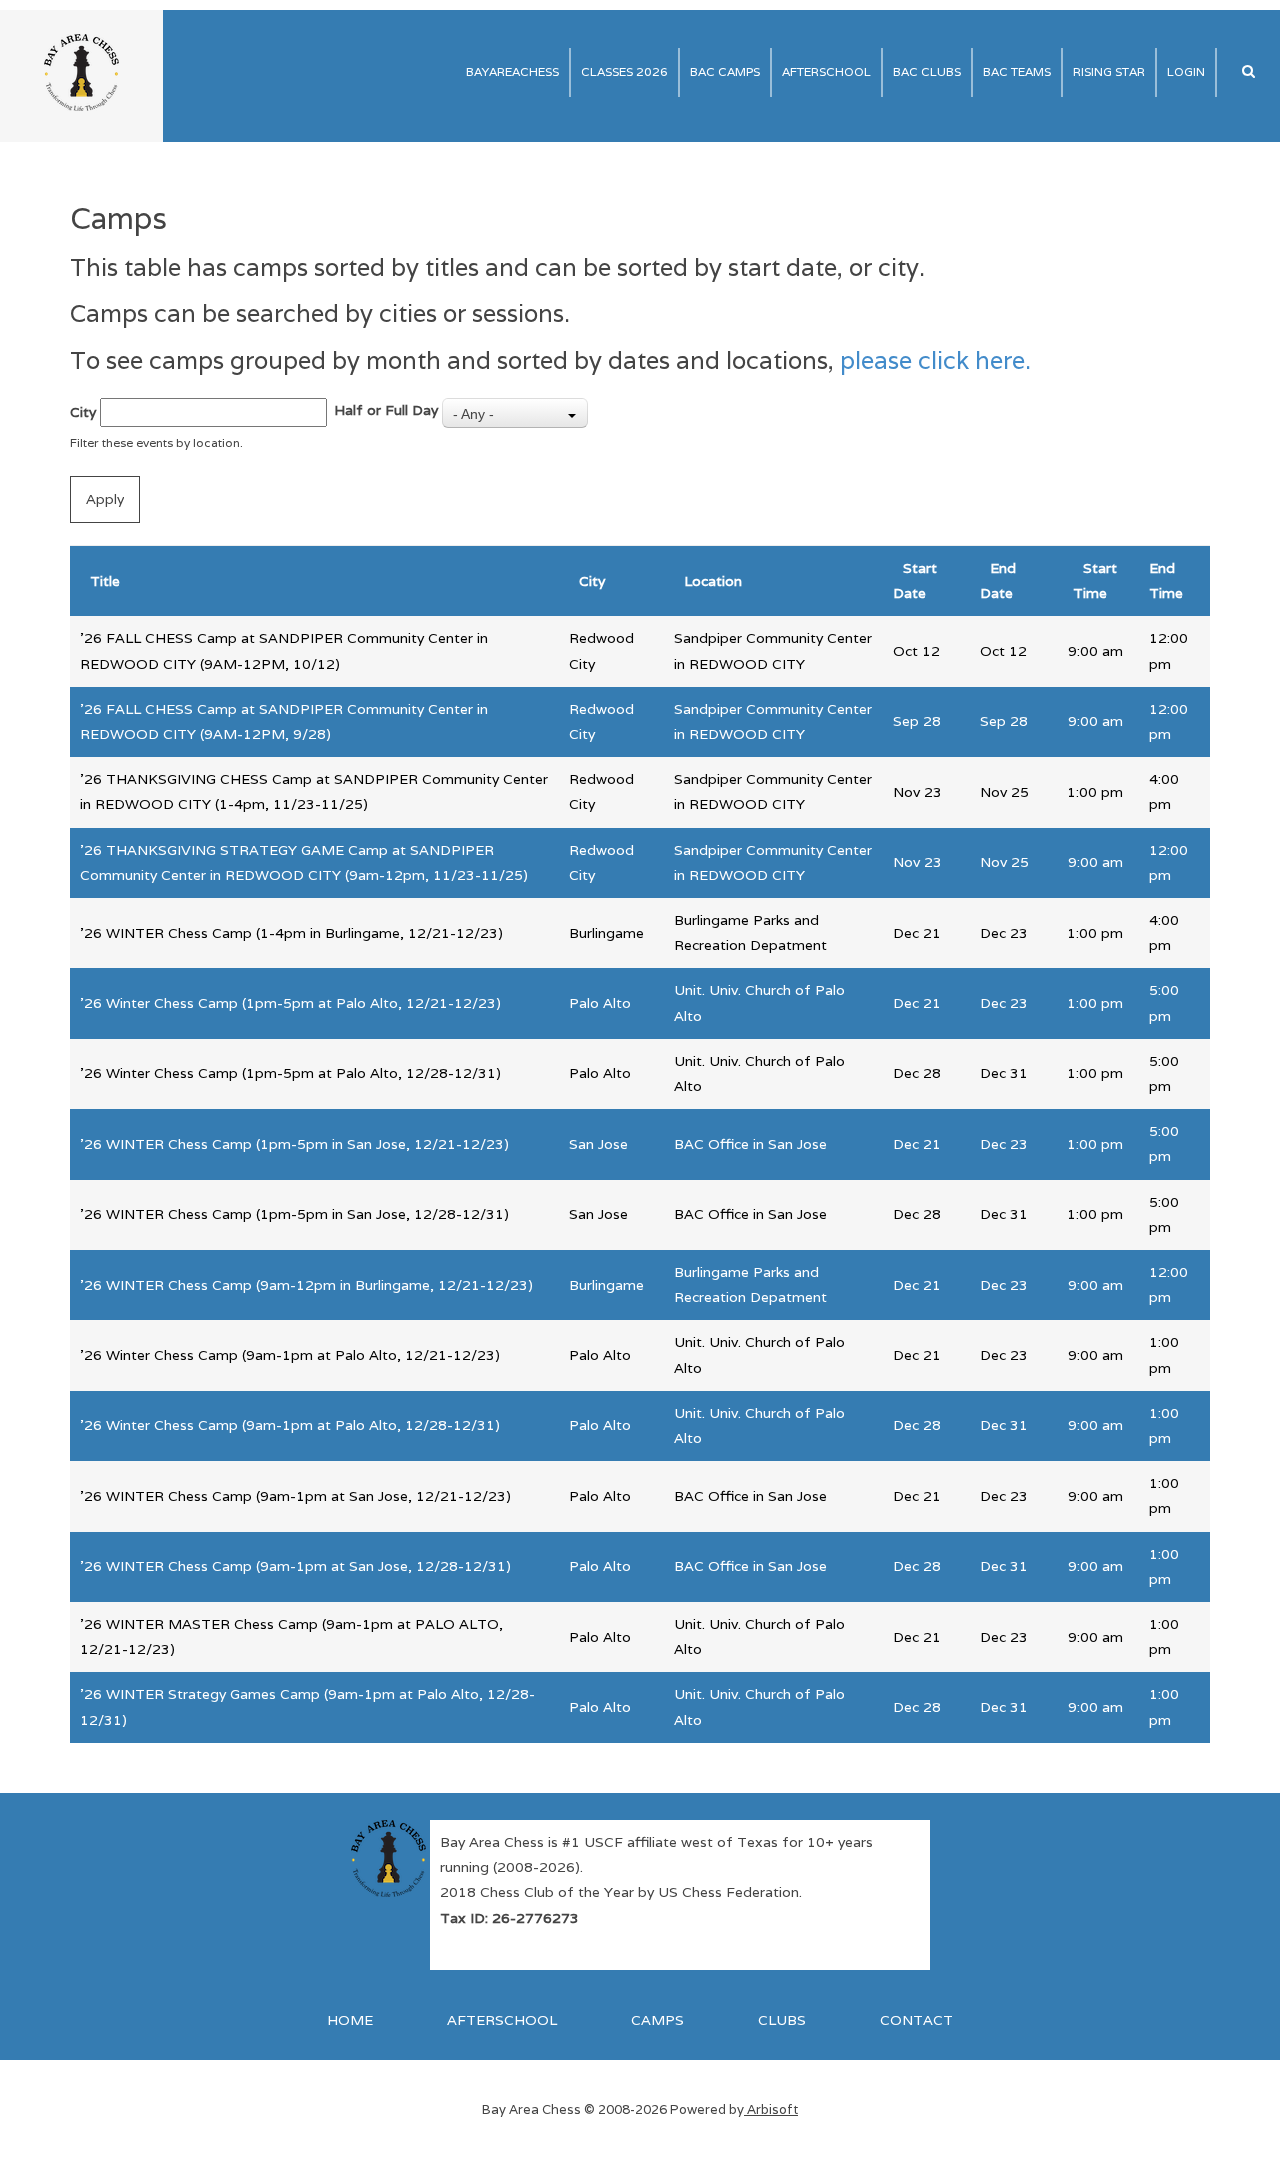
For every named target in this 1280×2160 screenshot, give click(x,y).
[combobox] (515, 413)
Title (105, 581)
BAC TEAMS (1017, 71)
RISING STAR (1109, 71)
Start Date (915, 580)
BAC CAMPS (725, 71)
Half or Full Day (386, 410)
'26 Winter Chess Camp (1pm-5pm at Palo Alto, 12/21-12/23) (290, 1003)
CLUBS (782, 2020)
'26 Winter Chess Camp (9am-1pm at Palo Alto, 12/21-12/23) (290, 1355)
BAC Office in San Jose (750, 1144)
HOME (350, 2020)
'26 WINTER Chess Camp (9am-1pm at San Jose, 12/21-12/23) (295, 1496)
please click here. (935, 360)
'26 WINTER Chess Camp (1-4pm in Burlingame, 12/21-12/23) (291, 933)
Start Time (1095, 580)
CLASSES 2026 (624, 71)
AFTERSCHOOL (826, 71)
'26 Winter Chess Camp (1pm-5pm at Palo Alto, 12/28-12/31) (290, 1073)
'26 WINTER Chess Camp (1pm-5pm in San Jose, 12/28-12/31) (294, 1214)
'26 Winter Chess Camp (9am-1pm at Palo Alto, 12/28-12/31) (290, 1425)
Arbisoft (771, 2109)
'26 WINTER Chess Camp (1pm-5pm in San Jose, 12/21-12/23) (294, 1144)
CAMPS (657, 2020)
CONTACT (916, 2020)
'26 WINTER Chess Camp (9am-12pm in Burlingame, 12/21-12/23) (306, 1285)
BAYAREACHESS (512, 71)
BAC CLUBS (927, 71)
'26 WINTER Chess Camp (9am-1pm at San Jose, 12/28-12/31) (295, 1566)
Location (713, 581)
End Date (998, 580)
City (83, 412)
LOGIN (1186, 71)
